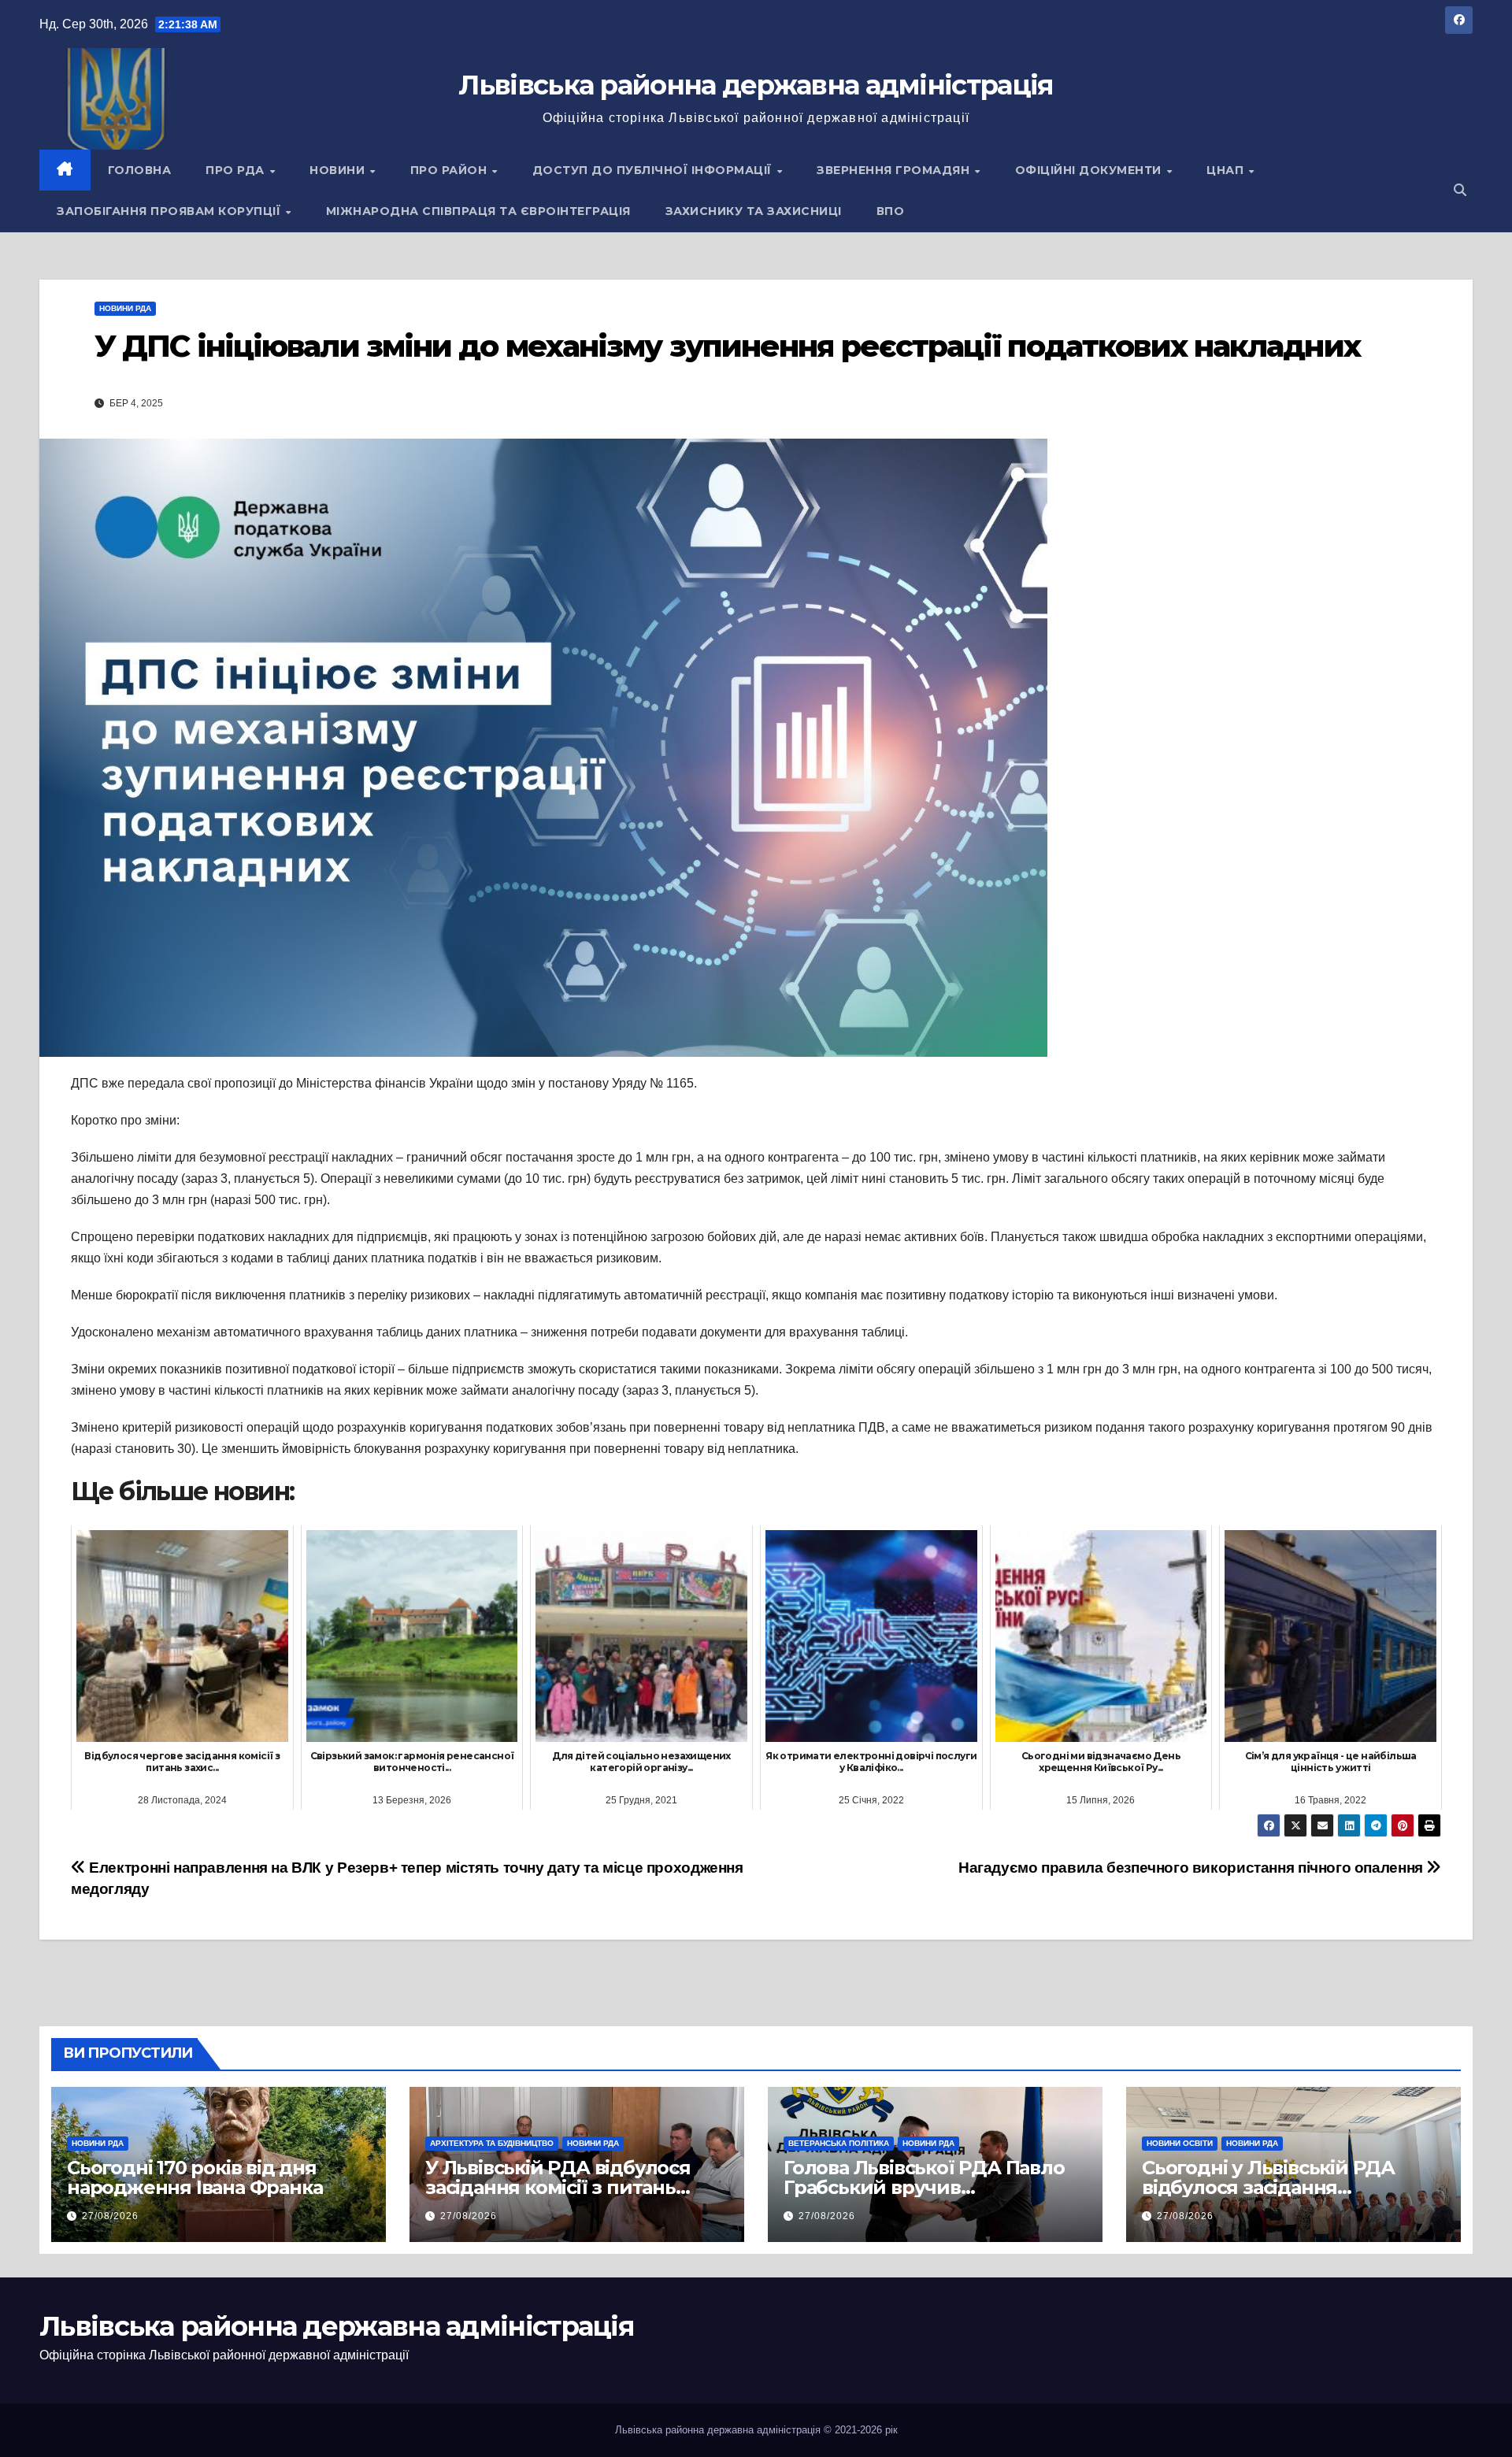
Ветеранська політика (839, 2143)
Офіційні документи (1090, 170)
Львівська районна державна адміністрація (756, 85)
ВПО (891, 211)
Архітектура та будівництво (492, 2143)
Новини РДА (125, 308)
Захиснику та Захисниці (754, 211)
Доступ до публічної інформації (654, 170)
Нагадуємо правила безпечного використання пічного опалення (1192, 1868)
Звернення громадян (895, 170)
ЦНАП (1227, 170)
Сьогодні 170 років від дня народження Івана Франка (195, 2177)
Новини (339, 170)
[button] (1460, 190)
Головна (140, 170)
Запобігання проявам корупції (170, 211)
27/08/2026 (110, 2216)
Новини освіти (1180, 2143)
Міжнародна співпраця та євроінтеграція (478, 211)
